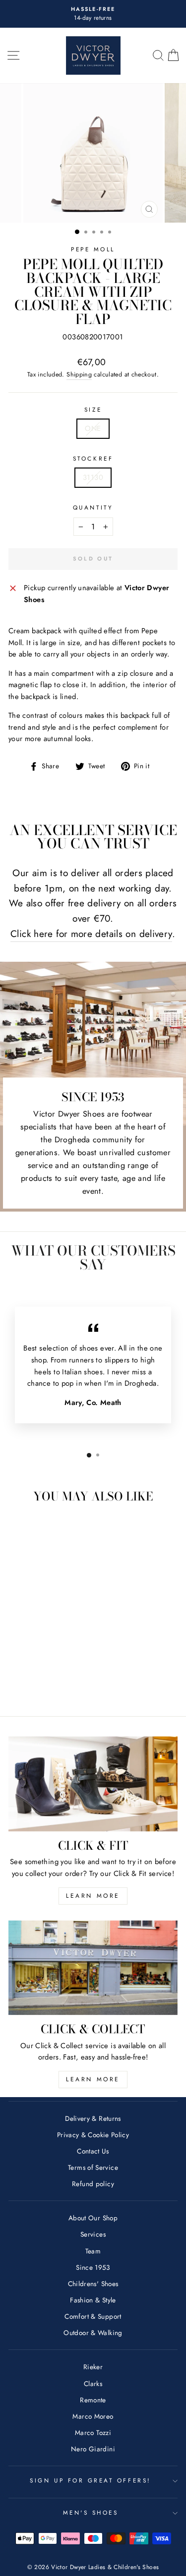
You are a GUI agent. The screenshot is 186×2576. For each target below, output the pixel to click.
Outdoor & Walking (93, 2333)
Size (93, 409)
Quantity (93, 507)
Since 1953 (93, 2267)
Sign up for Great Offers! (90, 2480)
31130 (93, 477)
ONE (93, 428)
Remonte (93, 2400)
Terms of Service (93, 2167)
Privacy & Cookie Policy (93, 2135)
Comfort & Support (93, 2316)
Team (93, 2251)
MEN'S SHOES (91, 2512)
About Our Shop (93, 2218)
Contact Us (93, 2151)
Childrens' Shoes (93, 2284)
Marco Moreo (93, 2416)
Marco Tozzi (93, 2433)
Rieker (93, 2367)
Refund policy (93, 2184)
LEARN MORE (93, 1896)
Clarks (93, 2384)
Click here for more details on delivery (91, 934)
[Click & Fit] (93, 1784)
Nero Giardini (93, 2449)
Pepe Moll (93, 249)
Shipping (79, 375)
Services (93, 2234)
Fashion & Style (93, 2300)
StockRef (93, 458)
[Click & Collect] (93, 1968)
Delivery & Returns (93, 2118)
